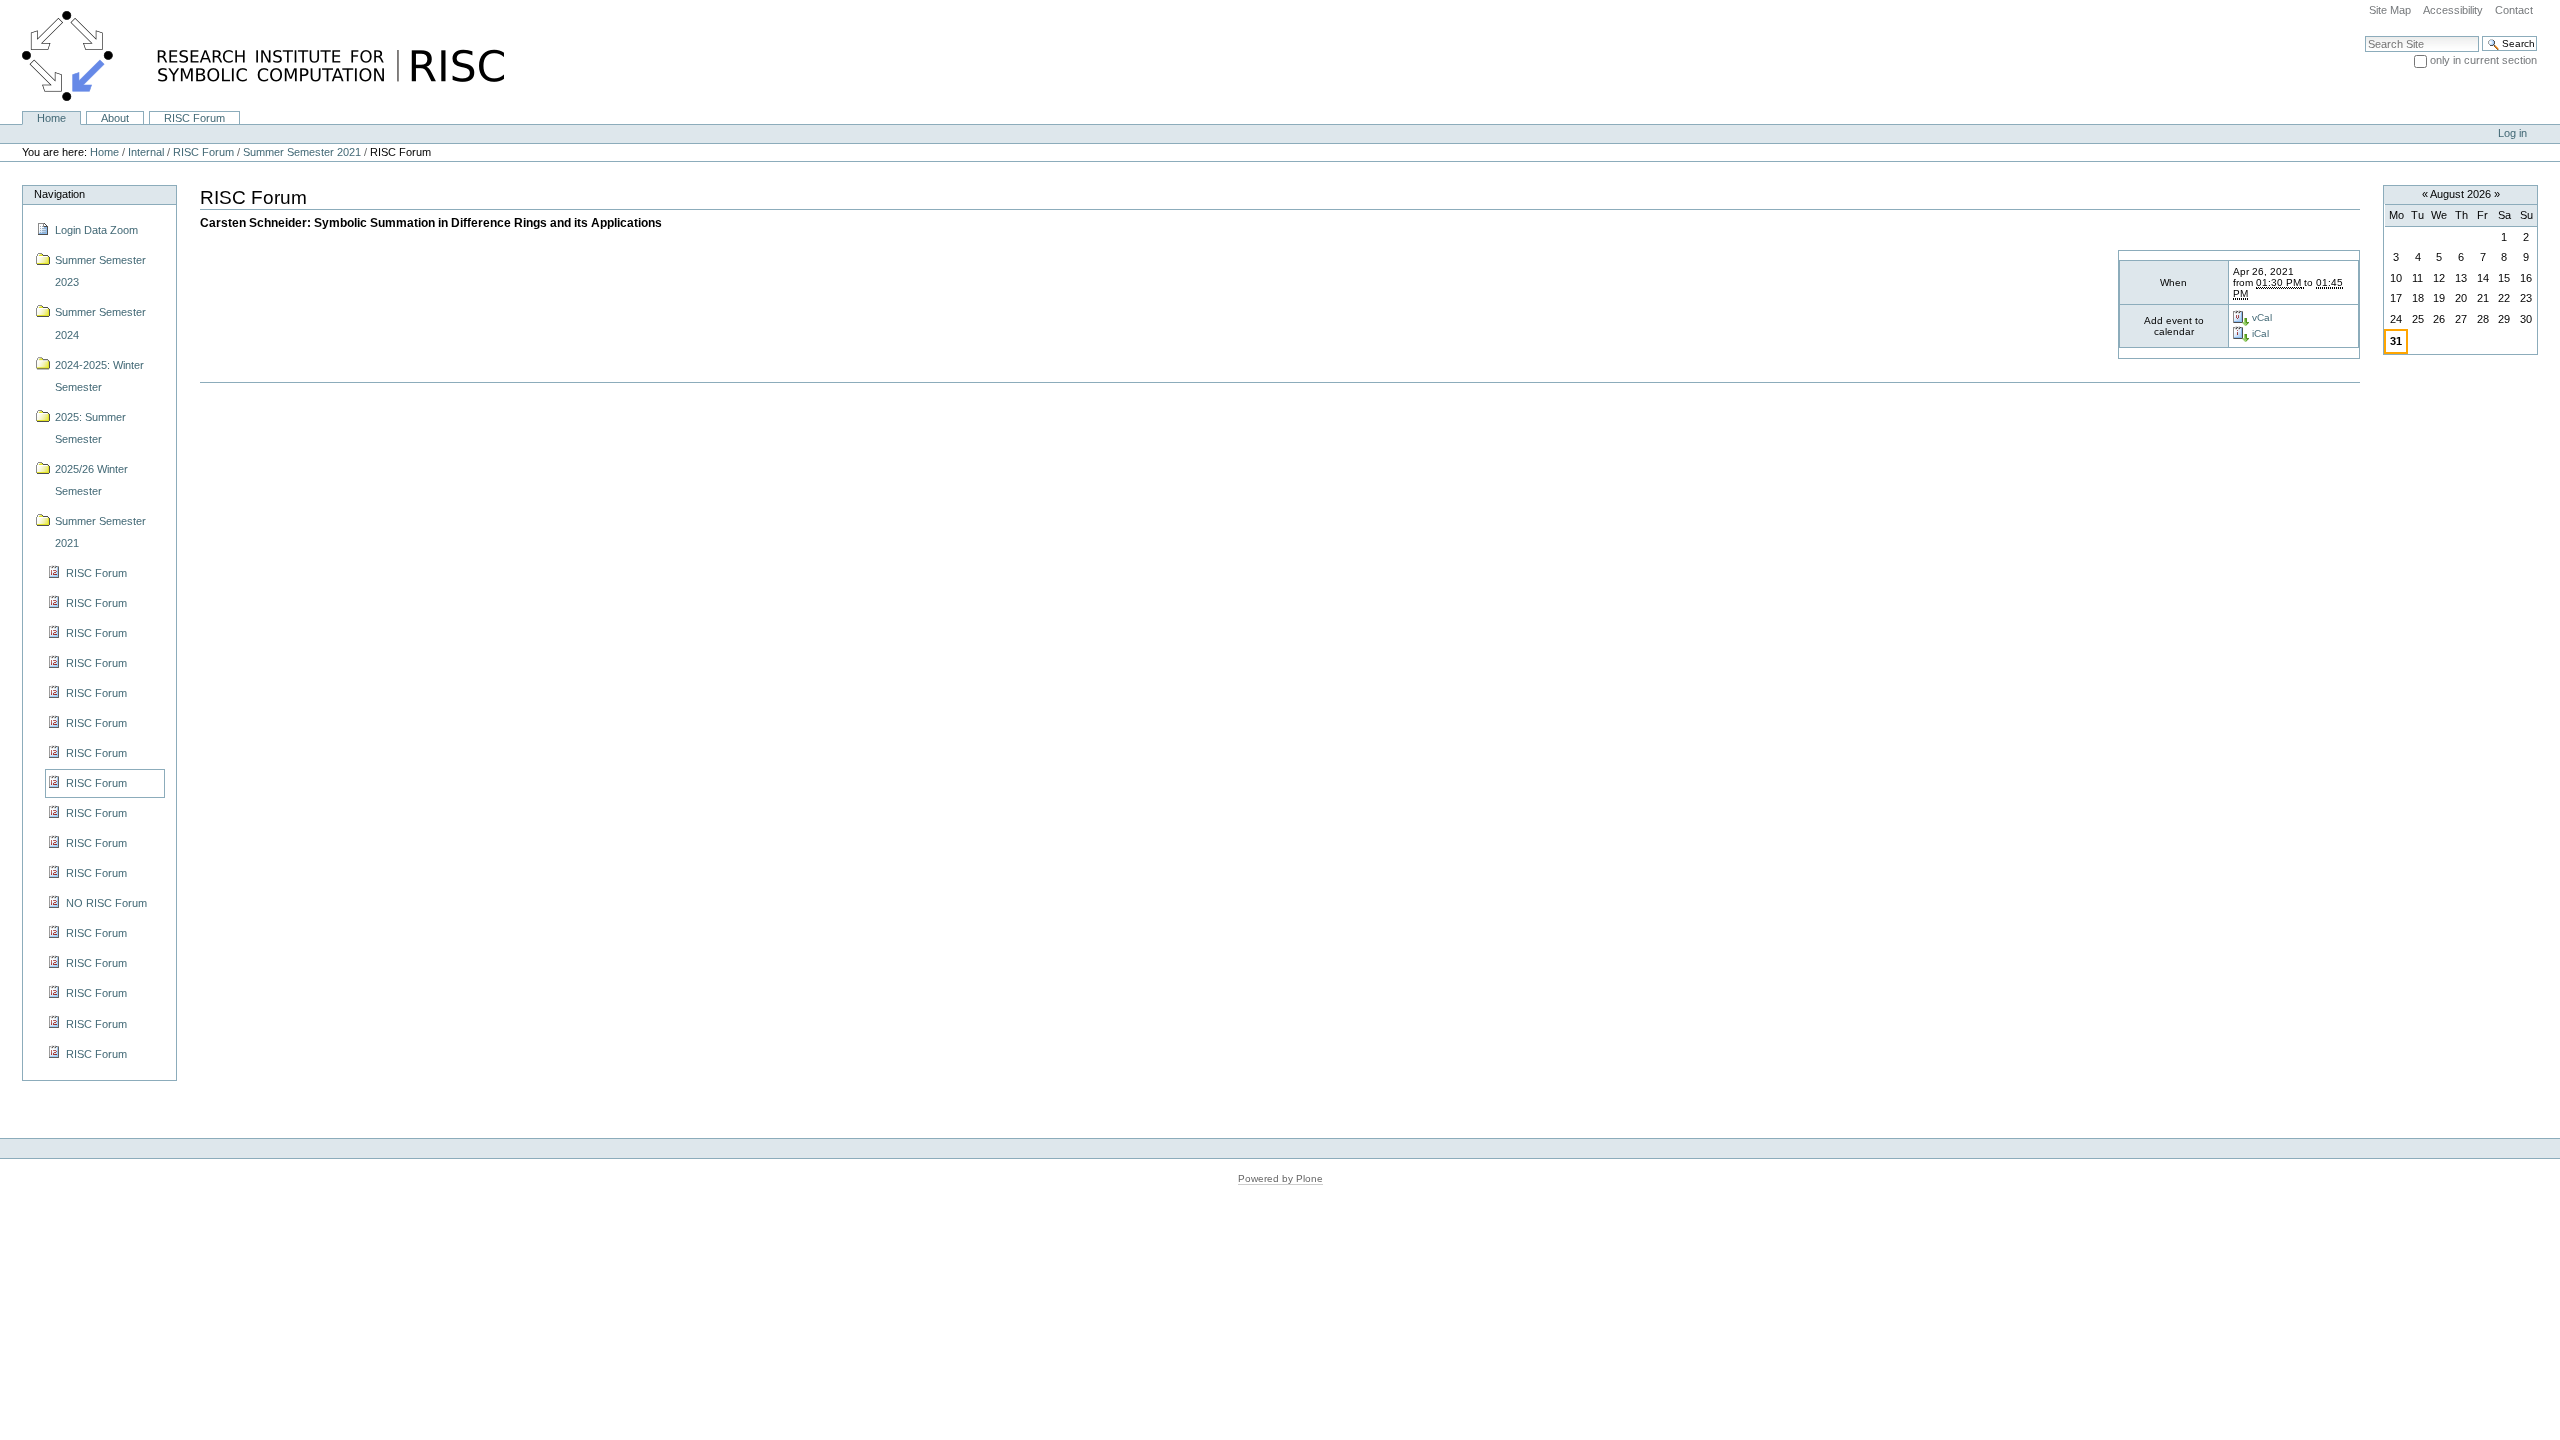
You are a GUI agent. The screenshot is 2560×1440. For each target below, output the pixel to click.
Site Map (2390, 10)
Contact (2514, 10)
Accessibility (2453, 10)
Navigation (59, 194)
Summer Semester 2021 (302, 152)
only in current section (2483, 60)
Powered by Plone (1280, 1178)
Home (51, 118)
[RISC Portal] (252, 55)
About (115, 118)
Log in (2512, 133)
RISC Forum (194, 118)
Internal (146, 152)
